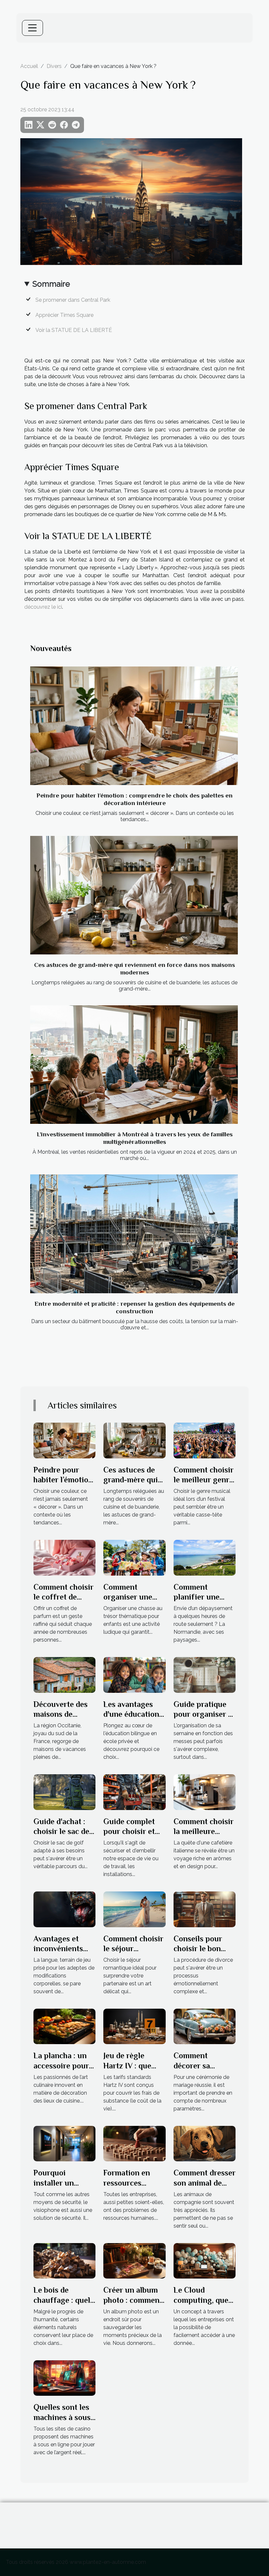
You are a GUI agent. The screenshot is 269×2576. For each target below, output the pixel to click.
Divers (54, 66)
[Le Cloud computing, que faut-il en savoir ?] (205, 2260)
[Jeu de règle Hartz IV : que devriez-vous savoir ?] (134, 2026)
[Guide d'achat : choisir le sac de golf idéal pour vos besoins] (64, 1792)
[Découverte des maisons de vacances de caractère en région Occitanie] (64, 1675)
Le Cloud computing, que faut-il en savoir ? (204, 2300)
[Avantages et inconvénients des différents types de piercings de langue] (64, 1909)
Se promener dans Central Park (73, 300)
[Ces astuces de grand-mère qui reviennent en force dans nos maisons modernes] (134, 895)
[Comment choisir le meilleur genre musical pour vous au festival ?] (205, 1440)
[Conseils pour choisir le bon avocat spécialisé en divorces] (205, 1909)
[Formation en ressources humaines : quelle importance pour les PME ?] (134, 2143)
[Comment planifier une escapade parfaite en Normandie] (205, 1557)
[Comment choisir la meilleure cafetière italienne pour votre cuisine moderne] (205, 1792)
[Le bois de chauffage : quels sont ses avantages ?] (64, 2260)
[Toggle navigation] (32, 28)
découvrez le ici (43, 607)
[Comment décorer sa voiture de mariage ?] (205, 2026)
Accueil (29, 66)
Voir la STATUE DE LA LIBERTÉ (74, 330)
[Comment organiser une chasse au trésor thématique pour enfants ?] (134, 1557)
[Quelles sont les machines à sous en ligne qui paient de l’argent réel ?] (64, 2378)
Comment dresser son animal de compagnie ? (205, 2183)
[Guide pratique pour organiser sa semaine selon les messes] (205, 1675)
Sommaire (51, 284)
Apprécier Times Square (64, 315)
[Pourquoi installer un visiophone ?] (64, 2143)
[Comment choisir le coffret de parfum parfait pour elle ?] (64, 1557)
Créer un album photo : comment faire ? (133, 2300)
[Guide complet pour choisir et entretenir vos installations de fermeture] (134, 1792)
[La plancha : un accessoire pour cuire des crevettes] (64, 2026)
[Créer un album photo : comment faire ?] (134, 2260)
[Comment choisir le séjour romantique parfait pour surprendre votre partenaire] (134, 1909)
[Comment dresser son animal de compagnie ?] (205, 2143)
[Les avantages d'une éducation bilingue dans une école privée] (134, 1675)
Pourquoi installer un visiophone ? (55, 2183)
